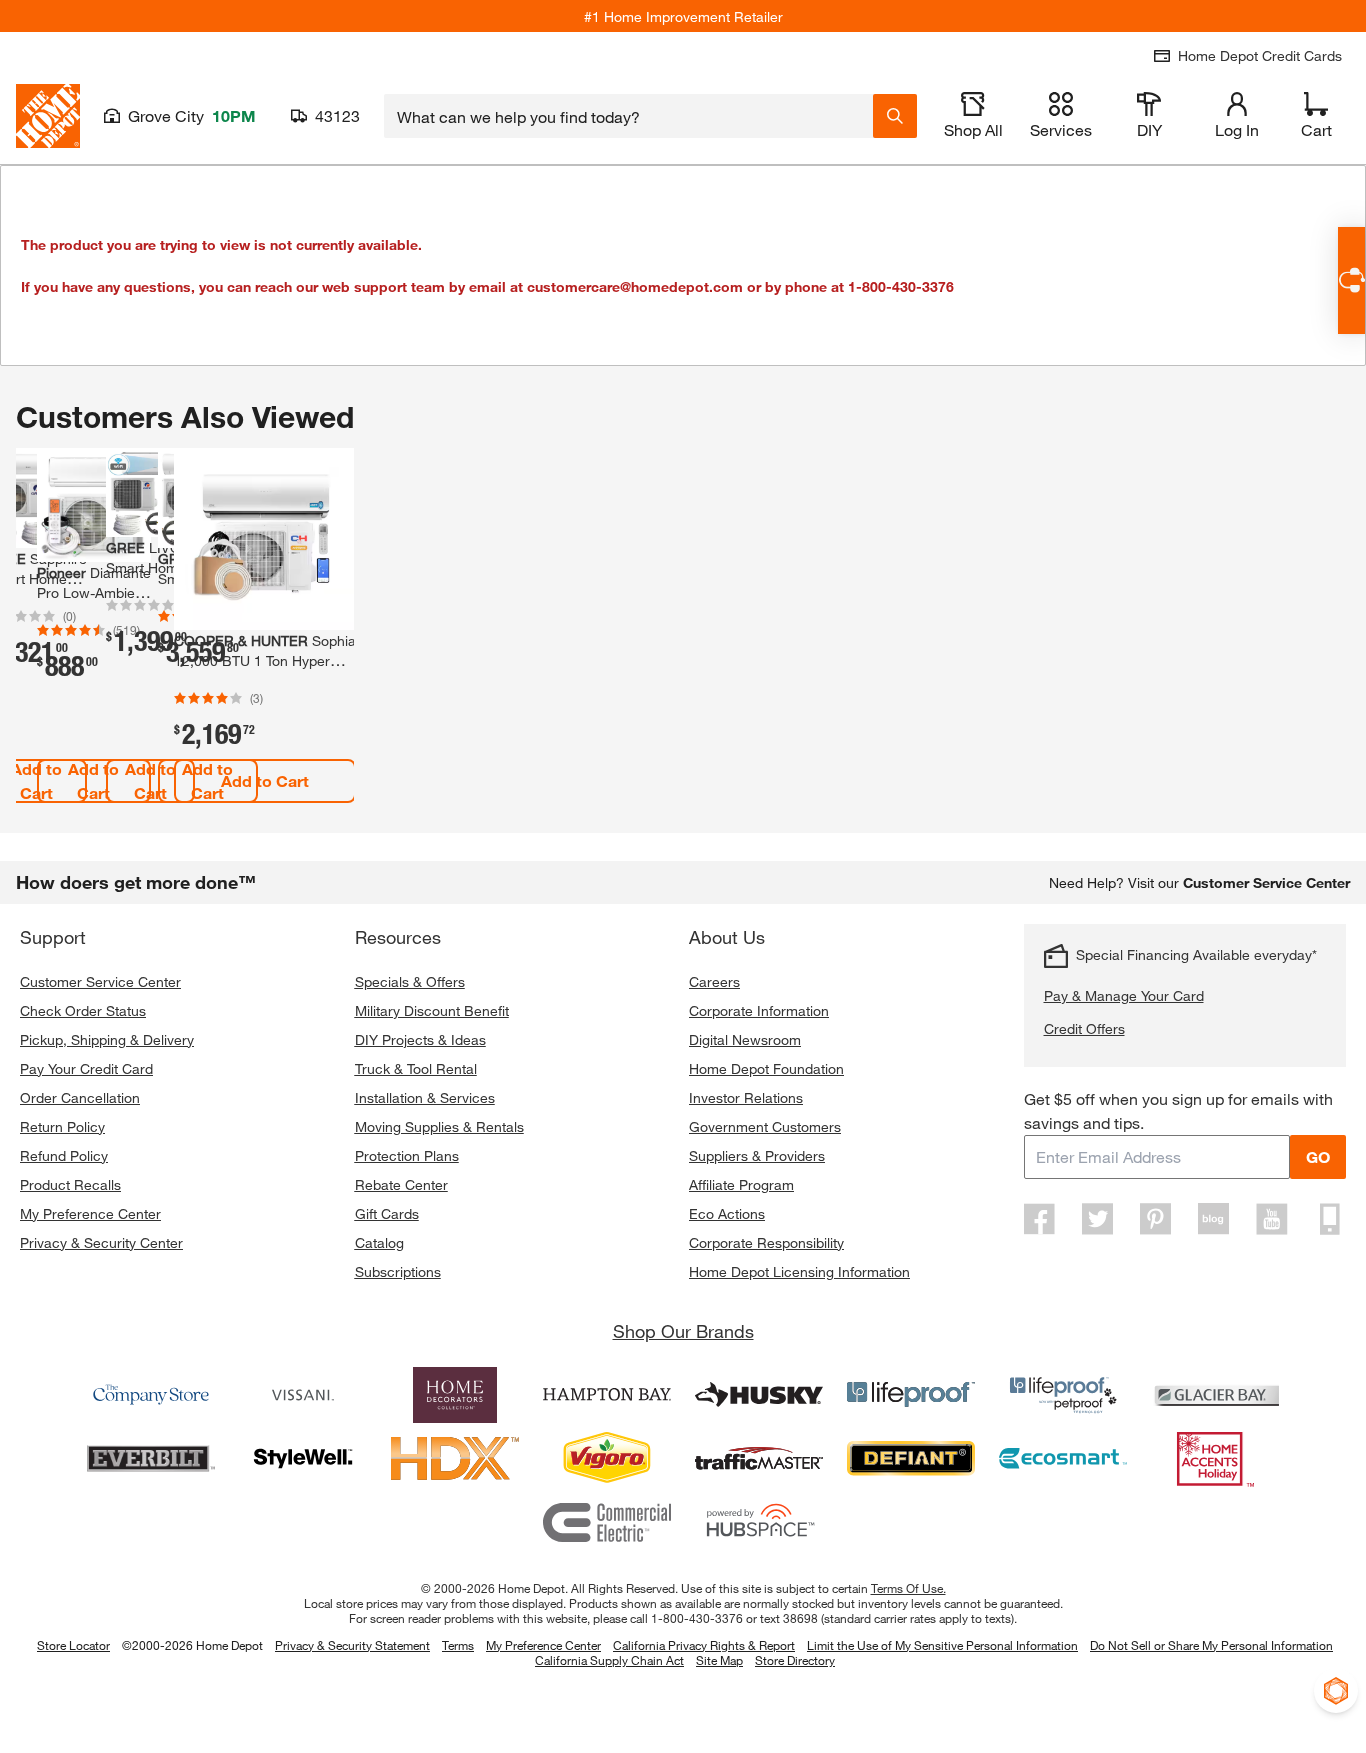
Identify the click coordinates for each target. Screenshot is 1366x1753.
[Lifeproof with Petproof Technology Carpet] (1063, 1395)
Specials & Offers (410, 981)
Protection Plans (407, 1155)
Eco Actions (727, 1213)
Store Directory (795, 1661)
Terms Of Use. (908, 1588)
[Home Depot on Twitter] (1098, 1219)
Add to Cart (93, 780)
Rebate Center (401, 1184)
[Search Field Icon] (895, 116)
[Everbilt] (151, 1459)
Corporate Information (759, 1010)
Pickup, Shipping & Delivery (107, 1039)
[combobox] (628, 116)
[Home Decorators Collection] (455, 1395)
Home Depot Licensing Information (799, 1271)
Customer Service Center (100, 981)
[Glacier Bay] (1215, 1395)
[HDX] (455, 1459)
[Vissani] (303, 1395)
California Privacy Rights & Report (704, 1645)
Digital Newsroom (745, 1039)
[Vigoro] (607, 1459)
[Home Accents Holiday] (1215, 1459)
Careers (714, 981)
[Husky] (759, 1395)
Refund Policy (64, 1155)
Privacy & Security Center (101, 1242)
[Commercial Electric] (607, 1523)
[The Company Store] (151, 1395)
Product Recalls (70, 1184)
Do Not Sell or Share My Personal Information (1211, 1645)
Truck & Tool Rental (416, 1068)
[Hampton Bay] (607, 1395)
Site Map (719, 1661)
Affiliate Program (741, 1184)
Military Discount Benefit (432, 1010)
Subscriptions (398, 1271)
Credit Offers (1084, 1028)
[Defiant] (911, 1459)
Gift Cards (387, 1213)
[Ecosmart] (1063, 1459)
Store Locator (73, 1645)
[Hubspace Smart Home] (759, 1523)
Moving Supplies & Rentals (439, 1126)
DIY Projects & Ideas (420, 1039)
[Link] (94, 640)
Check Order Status (83, 1010)
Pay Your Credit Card (86, 1068)
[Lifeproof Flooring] (911, 1395)
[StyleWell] (303, 1459)
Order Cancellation (80, 1097)
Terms (458, 1645)
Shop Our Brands (683, 1331)
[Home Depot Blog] (1214, 1219)
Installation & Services (425, 1097)
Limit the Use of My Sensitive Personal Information (942, 1645)
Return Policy (62, 1126)
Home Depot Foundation (766, 1068)
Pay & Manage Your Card (1124, 995)
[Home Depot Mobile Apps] (1330, 1219)
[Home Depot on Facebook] (1040, 1219)
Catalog (379, 1242)
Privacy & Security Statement (352, 1645)
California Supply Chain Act (609, 1660)
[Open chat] (1351, 280)
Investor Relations (746, 1097)
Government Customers (765, 1126)
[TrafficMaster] (759, 1459)
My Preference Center (90, 1213)
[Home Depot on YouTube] (1272, 1219)
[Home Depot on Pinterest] (1156, 1219)
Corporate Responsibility (766, 1242)
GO (1318, 1156)
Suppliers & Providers (757, 1155)
